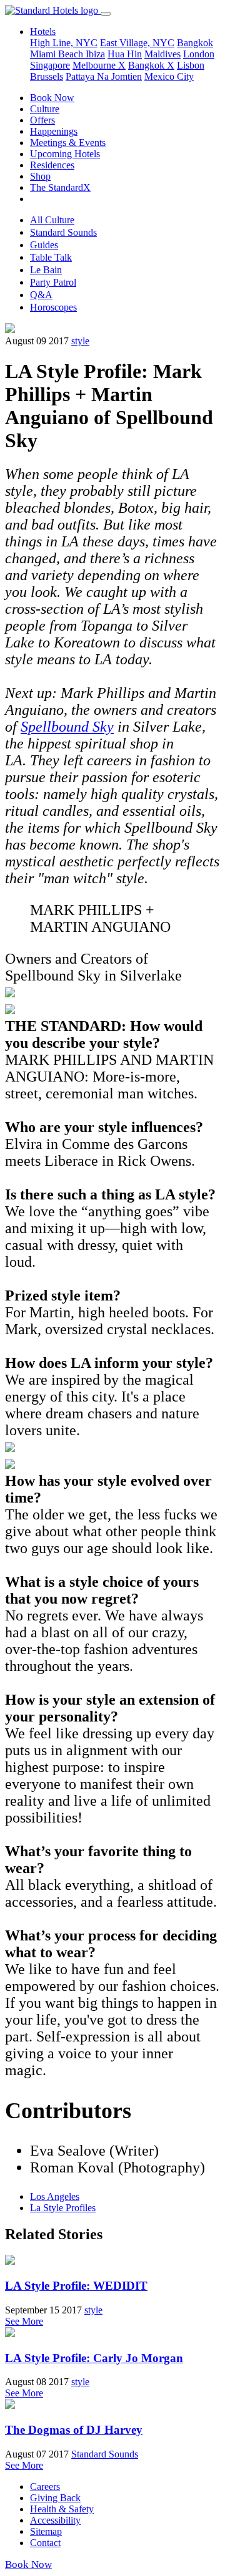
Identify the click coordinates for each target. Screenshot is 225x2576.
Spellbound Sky (67, 727)
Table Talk (51, 257)
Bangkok (195, 43)
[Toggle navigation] (106, 14)
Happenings (54, 131)
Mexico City (169, 76)
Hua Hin (125, 54)
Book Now (52, 98)
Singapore (50, 65)
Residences (52, 165)
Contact (45, 2543)
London (199, 54)
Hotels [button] (43, 31)
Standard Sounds (63, 232)
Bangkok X (151, 65)
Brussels (47, 76)
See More (24, 2321)
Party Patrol (53, 282)
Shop (40, 176)
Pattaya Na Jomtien (104, 76)
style (80, 341)
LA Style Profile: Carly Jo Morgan (94, 2358)
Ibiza (95, 54)
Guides (44, 245)
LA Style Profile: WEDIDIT (76, 2286)
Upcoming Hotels (65, 154)
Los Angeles (55, 2196)
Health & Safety (62, 2509)
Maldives (162, 54)
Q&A (41, 295)
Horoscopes (53, 307)
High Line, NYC (64, 43)
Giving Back (55, 2498)
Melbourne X (99, 65)
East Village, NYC (137, 43)
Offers (42, 120)
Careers (45, 2486)
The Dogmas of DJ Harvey (74, 2430)
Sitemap (46, 2531)
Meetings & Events (68, 143)
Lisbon (191, 65)
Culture (45, 109)
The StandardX (60, 187)
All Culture (52, 220)
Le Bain (46, 270)
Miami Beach (58, 54)
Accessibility (55, 2520)
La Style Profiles (63, 2208)
